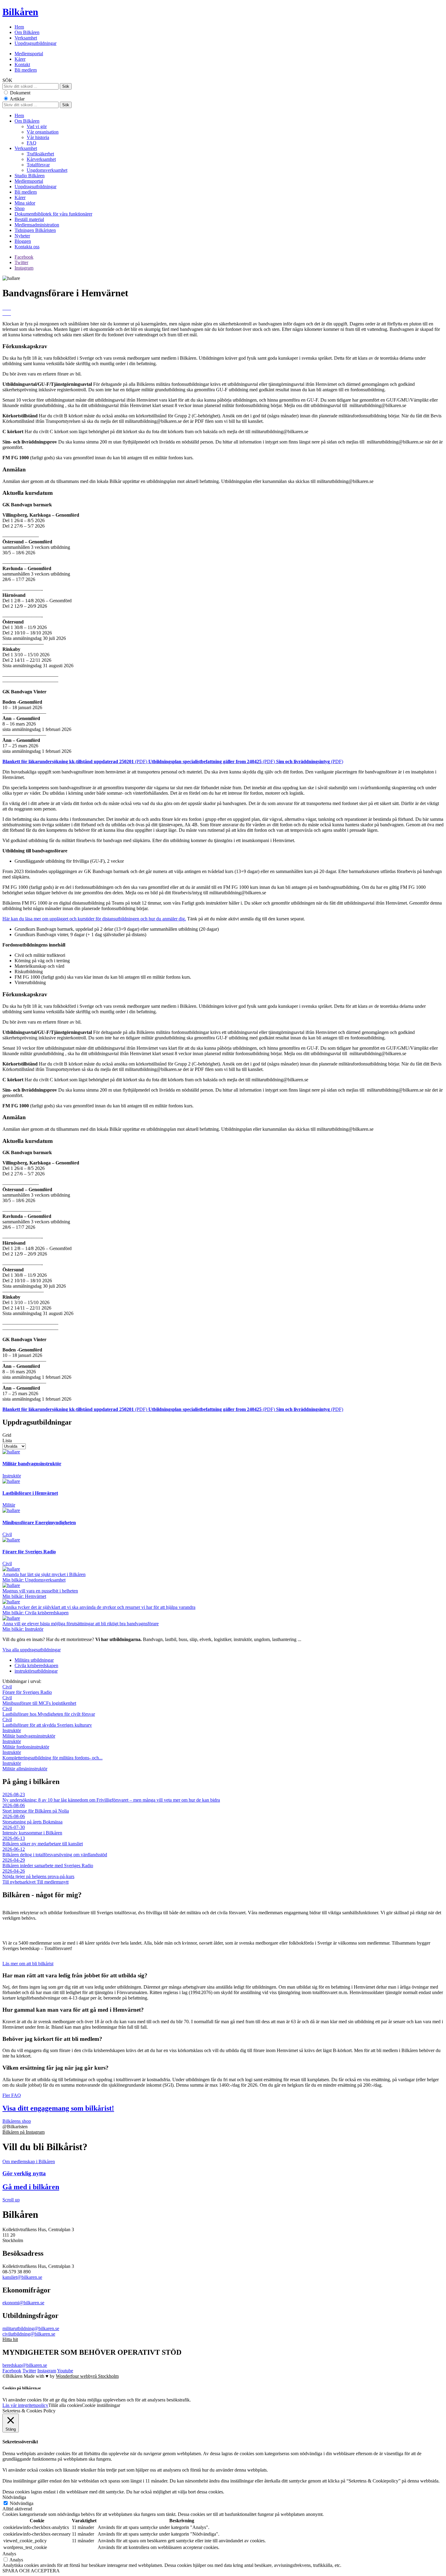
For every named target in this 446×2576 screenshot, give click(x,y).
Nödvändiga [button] (14, 2497)
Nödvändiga (22, 2503)
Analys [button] (9, 2554)
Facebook (24, 257)
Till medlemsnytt (53, 1882)
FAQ (32, 143)
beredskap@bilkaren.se (25, 2365)
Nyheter (22, 236)
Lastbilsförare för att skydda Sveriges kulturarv (47, 1722)
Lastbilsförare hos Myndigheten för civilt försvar (49, 1711)
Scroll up (11, 2200)
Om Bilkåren (27, 32)
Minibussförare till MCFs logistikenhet (39, 1700)
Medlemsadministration (37, 225)
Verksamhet (26, 38)
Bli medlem (26, 70)
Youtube (65, 2371)
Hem (19, 27)
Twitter (21, 262)
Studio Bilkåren (30, 176)
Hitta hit (10, 2339)
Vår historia (38, 137)
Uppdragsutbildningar (35, 43)
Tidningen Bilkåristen (35, 230)
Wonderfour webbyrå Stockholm (87, 2376)
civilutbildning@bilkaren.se (29, 2334)
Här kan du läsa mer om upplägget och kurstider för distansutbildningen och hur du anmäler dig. (94, 919)
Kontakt (22, 65)
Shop (20, 208)
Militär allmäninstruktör (25, 1766)
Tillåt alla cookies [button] (65, 2405)
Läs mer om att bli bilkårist (28, 1964)
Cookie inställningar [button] (101, 2405)
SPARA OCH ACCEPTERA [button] (31, 2571)
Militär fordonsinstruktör (26, 1744)
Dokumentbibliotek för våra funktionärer (53, 214)
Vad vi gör (37, 126)
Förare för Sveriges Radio (27, 1689)
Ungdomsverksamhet (47, 170)
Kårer (20, 59)
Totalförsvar (38, 165)
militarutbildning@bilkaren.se (31, 2328)
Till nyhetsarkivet (20, 1882)
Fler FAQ (12, 2095)
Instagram (24, 268)
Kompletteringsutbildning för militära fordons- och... (52, 1755)
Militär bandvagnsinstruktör (29, 1733)
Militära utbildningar (34, 1660)
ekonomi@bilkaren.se (23, 2303)
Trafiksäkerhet (40, 154)
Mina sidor (25, 203)
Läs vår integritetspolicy (25, 2405)
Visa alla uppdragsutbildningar (32, 1650)
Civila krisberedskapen (36, 1665)
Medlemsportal (29, 54)
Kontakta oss (27, 247)
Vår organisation (43, 132)
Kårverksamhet (41, 159)
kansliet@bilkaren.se (22, 2277)
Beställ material (29, 219)
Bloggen (23, 241)
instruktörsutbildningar (36, 1671)
